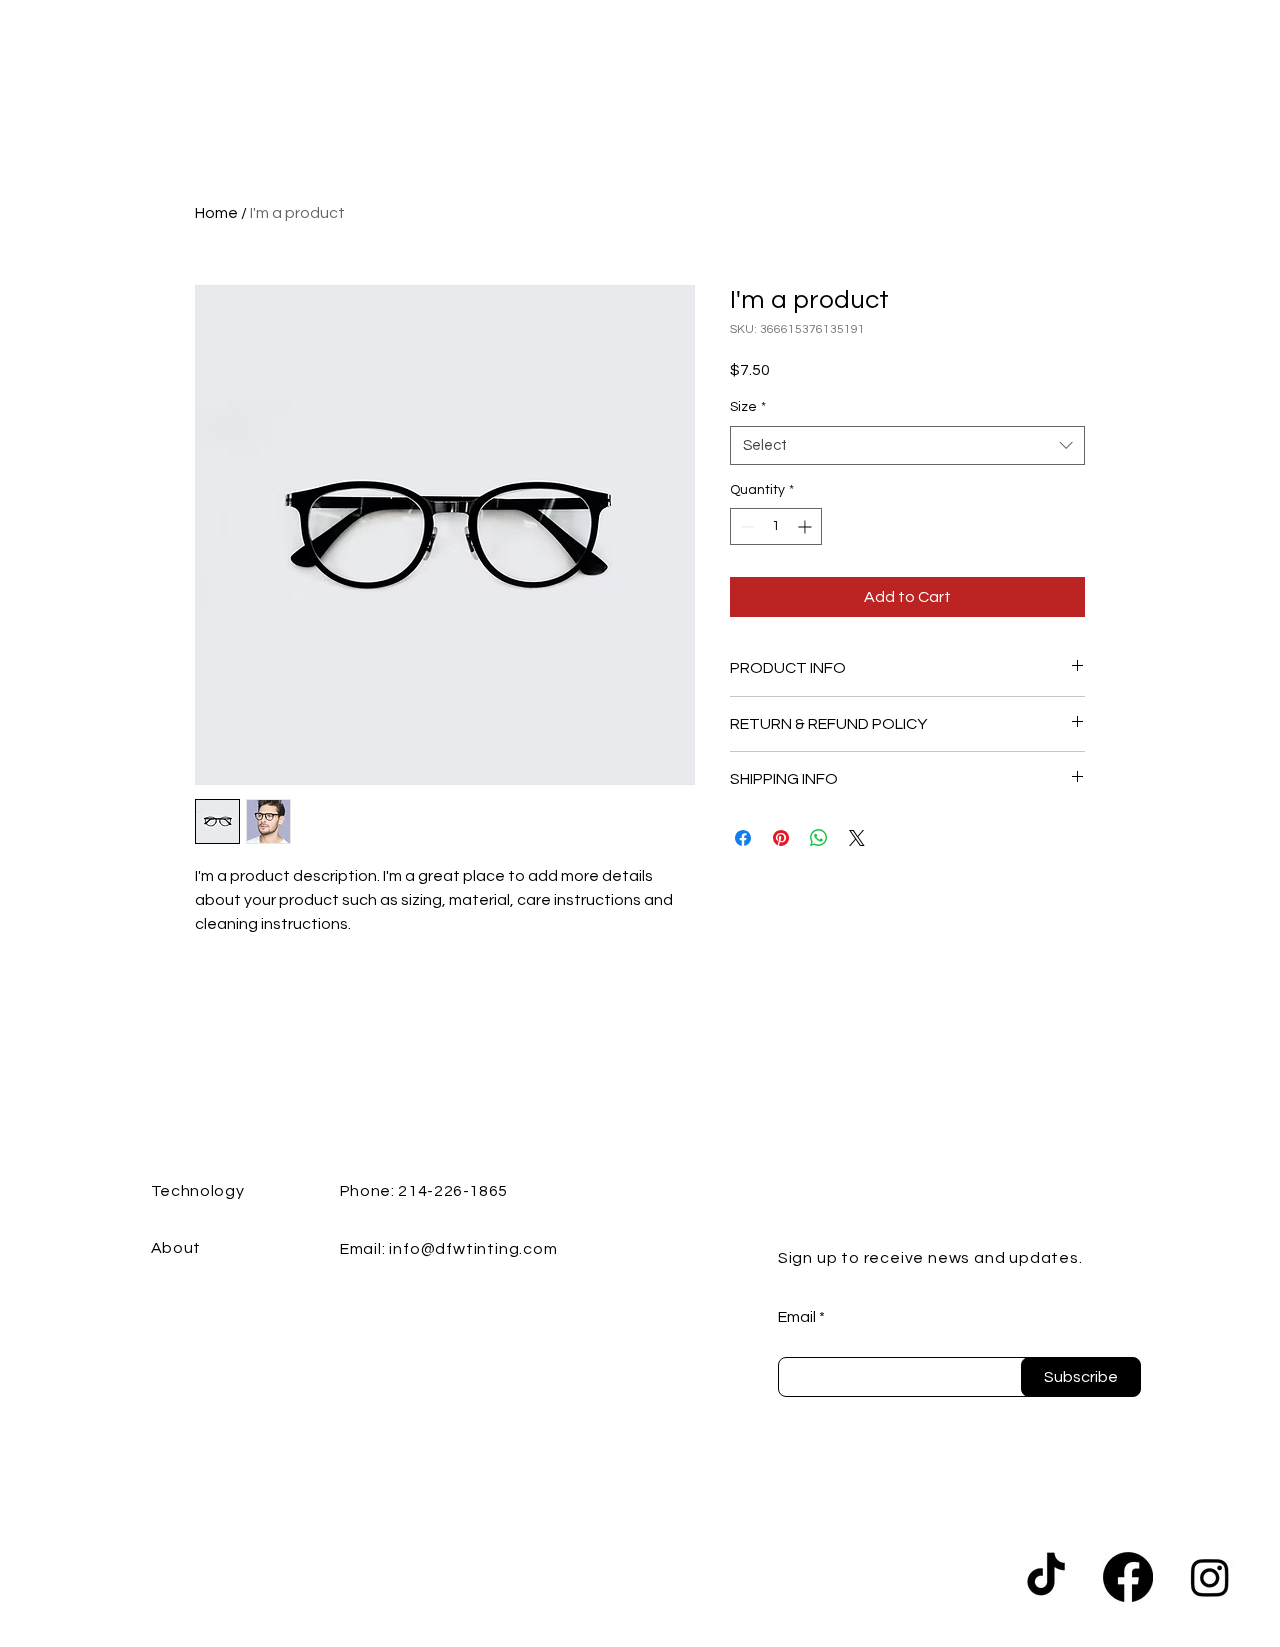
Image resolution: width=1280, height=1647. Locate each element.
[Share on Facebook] (743, 838)
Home (216, 213)
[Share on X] (857, 838)
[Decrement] (745, 526)
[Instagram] (1210, 1577)
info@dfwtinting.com (473, 1249)
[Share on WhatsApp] (819, 838)
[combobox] (907, 445)
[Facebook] (1128, 1577)
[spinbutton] (776, 526)
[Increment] (806, 526)
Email (797, 1317)
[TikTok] (1046, 1577)
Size (748, 407)
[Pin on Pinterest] (781, 838)
